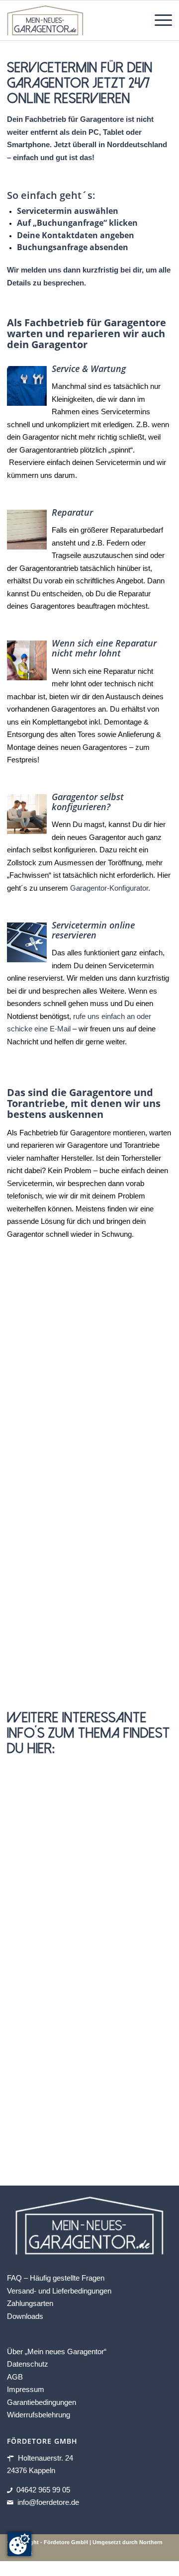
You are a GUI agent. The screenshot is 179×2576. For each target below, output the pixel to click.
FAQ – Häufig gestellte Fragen (56, 2278)
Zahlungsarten (30, 2303)
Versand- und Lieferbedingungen (59, 2290)
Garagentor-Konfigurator (109, 888)
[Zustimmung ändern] (19, 2544)
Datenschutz (28, 2364)
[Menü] (158, 20)
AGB (15, 2376)
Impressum (26, 2389)
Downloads (25, 2316)
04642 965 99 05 (43, 2489)
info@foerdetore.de (48, 2502)
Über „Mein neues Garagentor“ (57, 2351)
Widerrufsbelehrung (39, 2415)
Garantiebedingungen (42, 2402)
